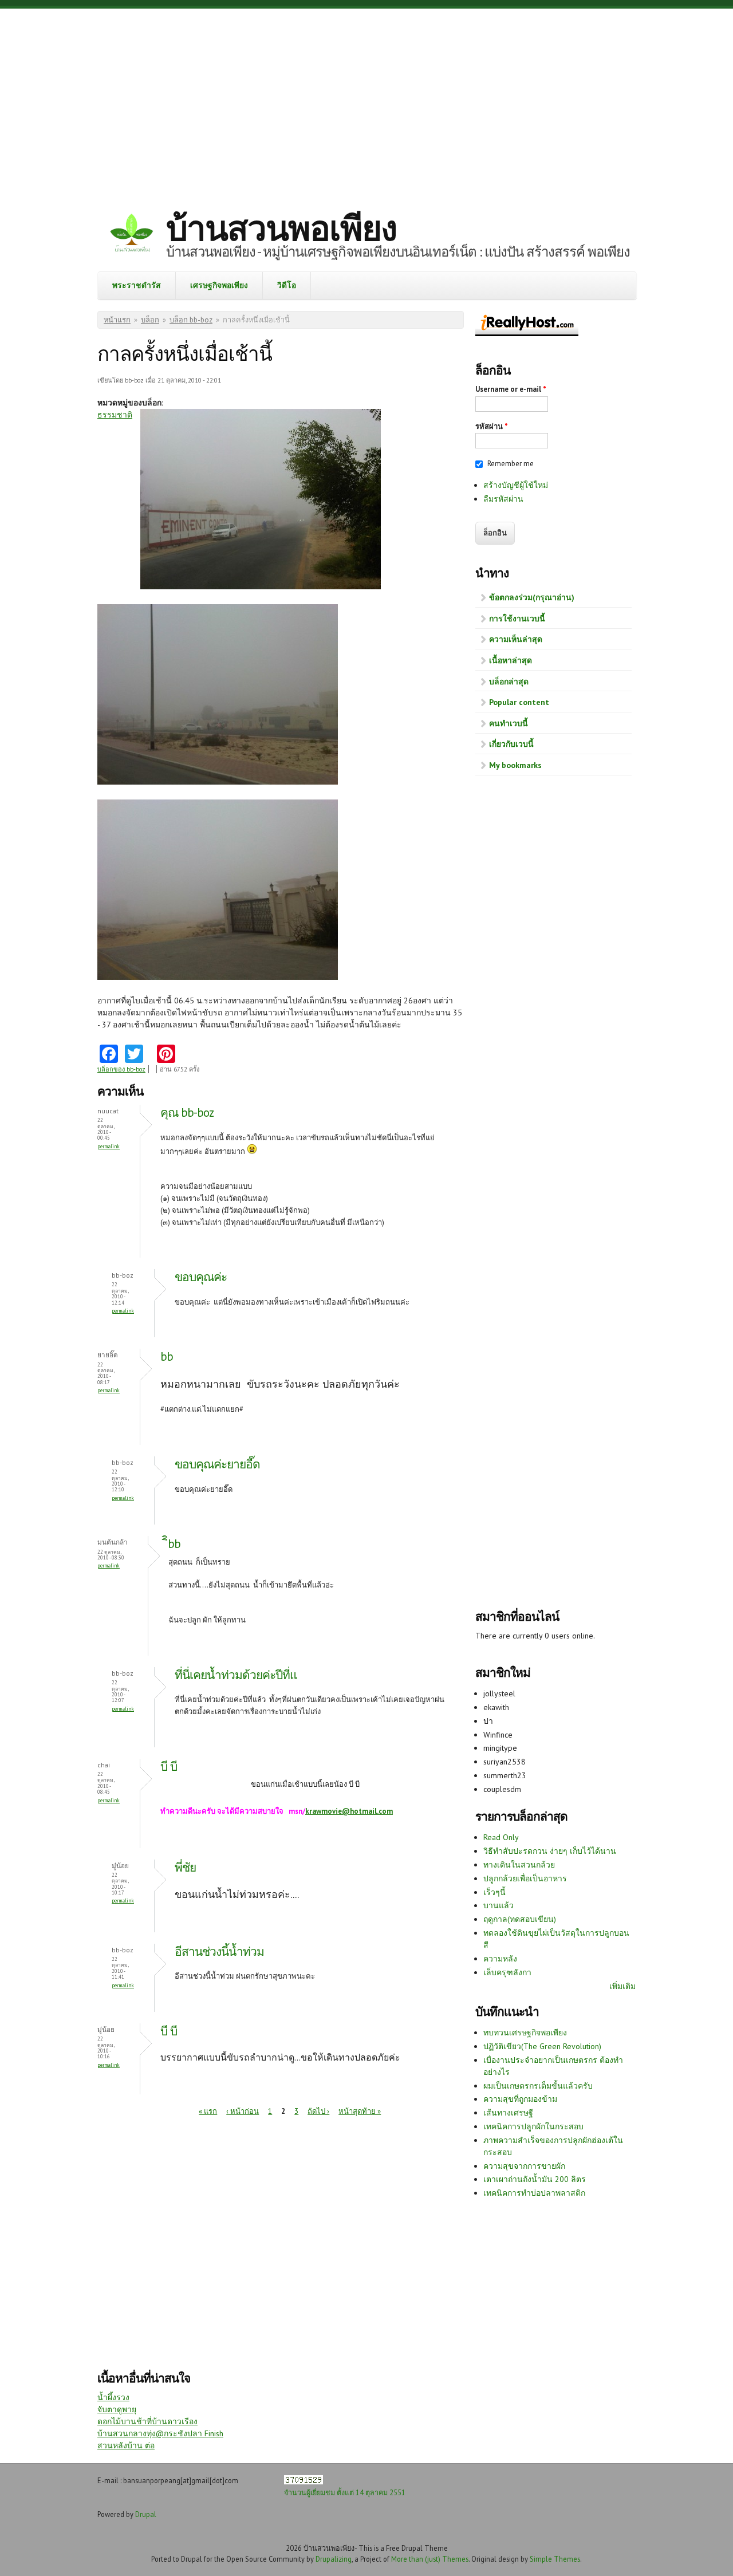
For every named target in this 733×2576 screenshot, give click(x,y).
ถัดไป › (318, 2111)
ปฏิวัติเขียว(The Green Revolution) (542, 2046)
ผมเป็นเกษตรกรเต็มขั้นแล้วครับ (538, 2086)
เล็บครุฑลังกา (507, 1972)
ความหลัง (500, 1959)
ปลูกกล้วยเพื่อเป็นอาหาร (525, 1878)
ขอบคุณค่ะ (202, 1277)
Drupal (146, 2514)
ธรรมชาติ (115, 415)
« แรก (208, 2111)
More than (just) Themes (430, 2559)
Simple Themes (555, 2559)
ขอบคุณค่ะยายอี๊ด (217, 1464)
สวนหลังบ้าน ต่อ (126, 2445)
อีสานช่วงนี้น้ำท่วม (219, 1951)
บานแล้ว (498, 1905)
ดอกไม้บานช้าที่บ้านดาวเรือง (147, 2421)
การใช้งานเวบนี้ (517, 619)
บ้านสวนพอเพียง (281, 228)
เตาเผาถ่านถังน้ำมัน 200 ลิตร (535, 2179)
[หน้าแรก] (132, 235)
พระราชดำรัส (137, 285)
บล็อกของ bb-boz (121, 1069)
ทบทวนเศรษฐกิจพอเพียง (525, 2033)
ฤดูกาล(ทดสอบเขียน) (520, 1919)
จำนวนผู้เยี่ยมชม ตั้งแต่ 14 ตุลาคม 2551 (345, 2492)
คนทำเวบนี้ (509, 723)
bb (167, 1356)
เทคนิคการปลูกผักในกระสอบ (533, 2126)
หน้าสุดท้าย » (360, 2111)
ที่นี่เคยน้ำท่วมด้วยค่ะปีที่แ (236, 1675)
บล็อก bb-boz (191, 320)
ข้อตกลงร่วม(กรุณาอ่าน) (532, 597)
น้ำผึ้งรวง (113, 2397)
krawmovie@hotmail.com (349, 1811)
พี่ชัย (185, 1867)
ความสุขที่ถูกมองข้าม (520, 2099)
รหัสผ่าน (492, 426)
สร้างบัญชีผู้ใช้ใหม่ (516, 485)
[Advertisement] (366, 100)
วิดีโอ (287, 285)
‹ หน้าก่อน (243, 2111)
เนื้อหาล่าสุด (511, 660)
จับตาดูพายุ (117, 2409)
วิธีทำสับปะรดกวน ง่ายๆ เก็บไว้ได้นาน (550, 1851)
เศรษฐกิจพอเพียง (219, 285)
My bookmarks (515, 765)
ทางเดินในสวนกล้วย (519, 1865)
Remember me (511, 464)
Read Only (501, 1837)
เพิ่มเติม (622, 1986)
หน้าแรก (117, 320)
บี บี (169, 1766)
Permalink (109, 1146)
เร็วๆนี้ (494, 1892)
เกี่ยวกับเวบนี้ (511, 744)
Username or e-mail (511, 389)
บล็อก (150, 320)
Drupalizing (334, 2559)
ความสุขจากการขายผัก (524, 2166)
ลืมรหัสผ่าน (503, 499)
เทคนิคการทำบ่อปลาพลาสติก (534, 2193)
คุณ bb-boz (187, 1112)
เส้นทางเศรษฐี (508, 2113)
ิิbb (174, 1544)
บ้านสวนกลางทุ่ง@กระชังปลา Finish (160, 2433)
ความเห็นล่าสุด (516, 639)
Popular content (519, 702)
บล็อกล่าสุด (509, 682)
